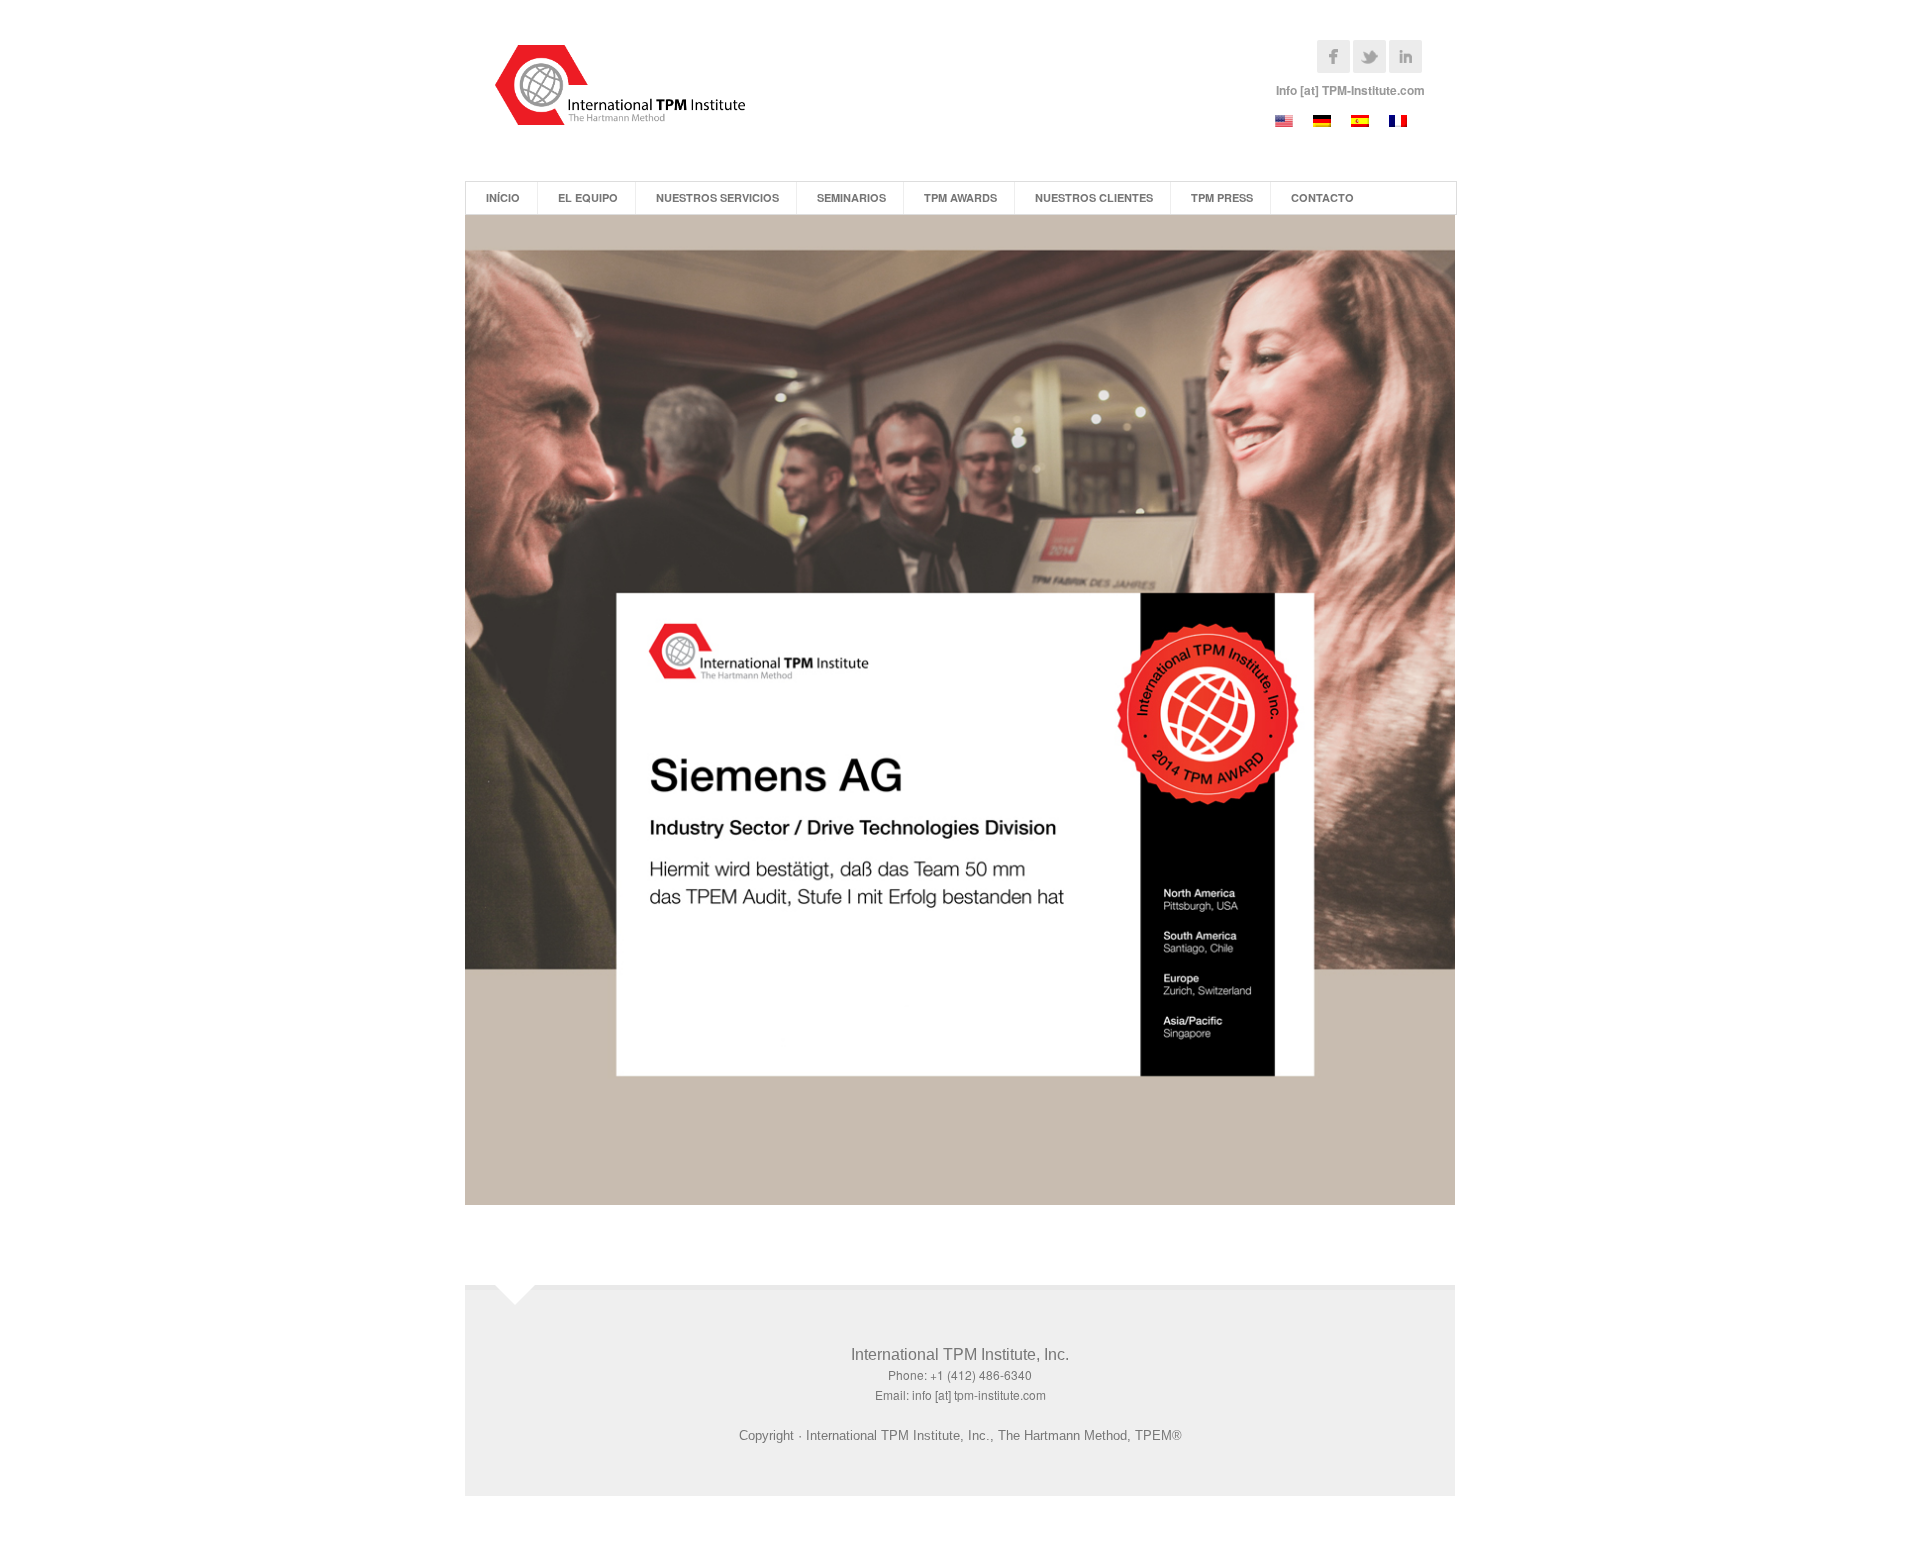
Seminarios (851, 197)
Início (503, 197)
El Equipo (588, 197)
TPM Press (1222, 197)
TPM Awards (960, 197)
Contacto (1322, 197)
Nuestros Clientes (1094, 197)
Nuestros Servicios (717, 197)
